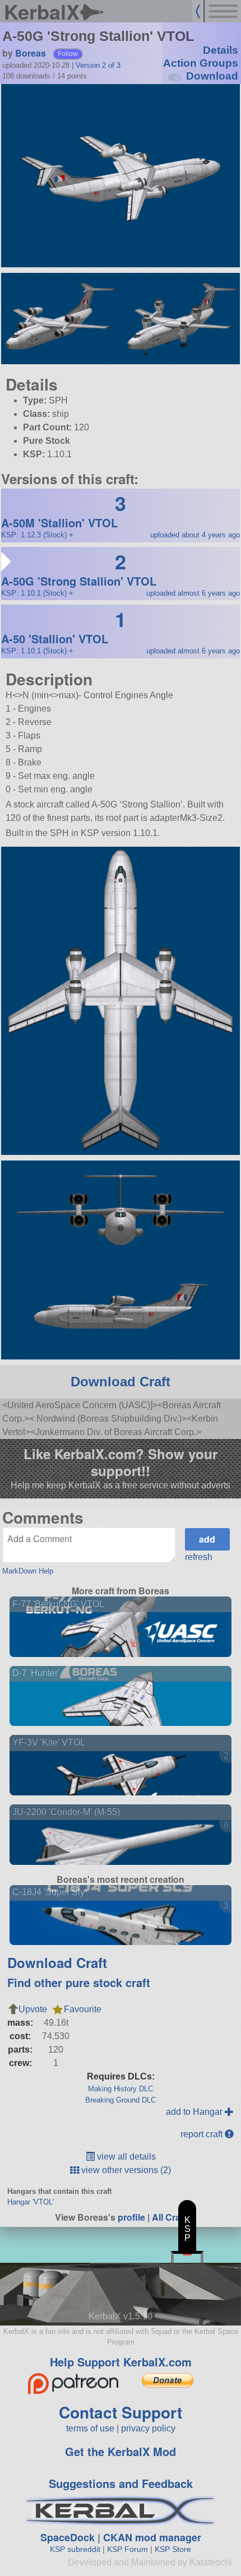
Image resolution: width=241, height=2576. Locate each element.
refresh (199, 1557)
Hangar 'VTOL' (31, 2202)
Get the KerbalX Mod (121, 2451)
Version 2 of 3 (98, 65)
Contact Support (121, 2412)
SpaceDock (68, 2537)
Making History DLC (121, 2089)
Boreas (31, 53)
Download (212, 76)
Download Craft (121, 1382)
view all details (125, 2157)
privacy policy (148, 2428)
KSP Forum (128, 2549)
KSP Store (173, 2549)
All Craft (169, 2217)
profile (131, 2217)
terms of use (90, 2428)
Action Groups (201, 63)
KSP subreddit (75, 2549)
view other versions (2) (125, 2170)
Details (221, 50)
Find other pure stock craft (79, 1982)
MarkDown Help (28, 1571)
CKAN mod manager (152, 2537)
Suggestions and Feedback (121, 2483)
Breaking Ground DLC (121, 2100)
